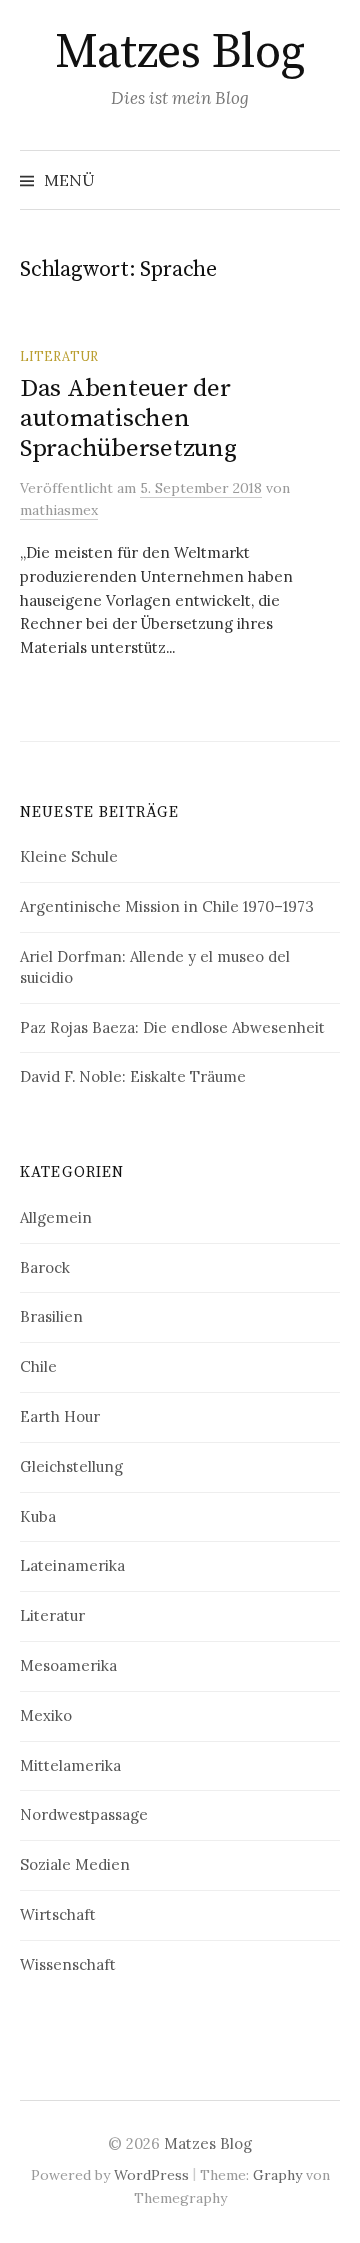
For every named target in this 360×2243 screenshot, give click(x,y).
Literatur (59, 356)
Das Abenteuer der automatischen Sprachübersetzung (128, 418)
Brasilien (51, 1316)
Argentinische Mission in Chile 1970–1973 (167, 906)
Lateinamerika (72, 1565)
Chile (38, 1366)
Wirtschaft (58, 1914)
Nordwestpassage (84, 1814)
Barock (45, 1267)
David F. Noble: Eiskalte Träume (133, 1076)
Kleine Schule (69, 856)
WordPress (151, 2175)
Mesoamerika (68, 1665)
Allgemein (56, 1217)
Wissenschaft (68, 1964)
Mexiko (46, 1715)
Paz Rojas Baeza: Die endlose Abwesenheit (172, 1027)
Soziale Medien (75, 1864)
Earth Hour (60, 1416)
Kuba (38, 1516)
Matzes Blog (180, 53)
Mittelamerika (70, 1765)
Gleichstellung (71, 1466)
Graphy (277, 2175)
